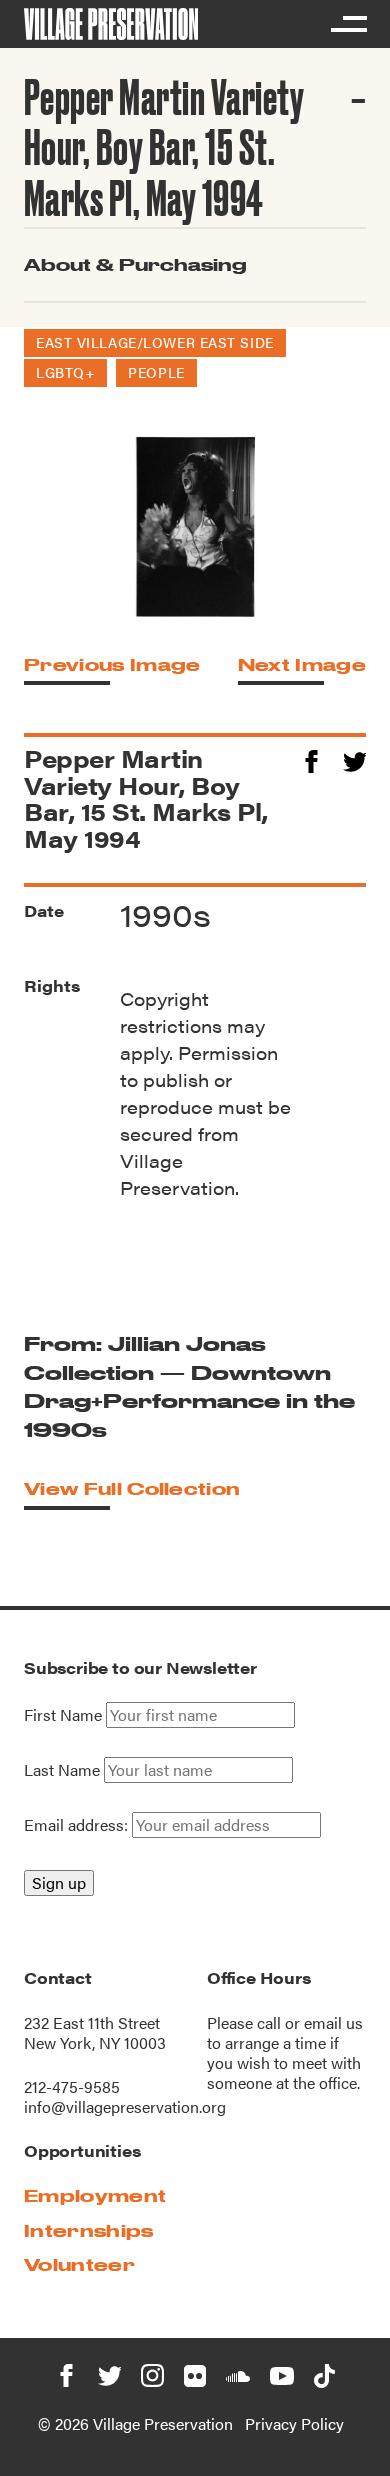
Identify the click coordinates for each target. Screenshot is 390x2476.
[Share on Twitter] (354, 758)
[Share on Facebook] (311, 758)
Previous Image (112, 664)
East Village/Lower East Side (155, 342)
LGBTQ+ (65, 372)
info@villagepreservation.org (125, 2106)
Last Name (62, 1770)
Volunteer (79, 2264)
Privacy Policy (294, 2423)
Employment (95, 2195)
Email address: (78, 1824)
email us (333, 2022)
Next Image (302, 664)
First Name (63, 1715)
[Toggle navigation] (348, 24)
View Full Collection (132, 1488)
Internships (89, 2230)
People (156, 372)
